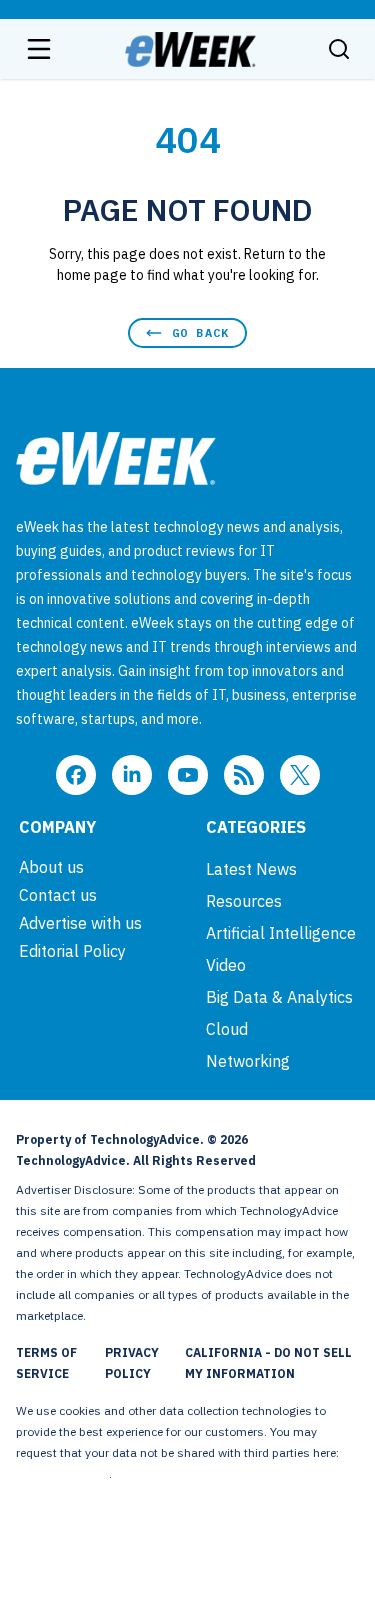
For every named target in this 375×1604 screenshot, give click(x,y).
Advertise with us (80, 923)
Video (226, 965)
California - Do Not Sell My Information (268, 1363)
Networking (248, 1061)
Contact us (58, 895)
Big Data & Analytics (279, 997)
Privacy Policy (132, 1363)
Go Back (200, 332)
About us (51, 867)
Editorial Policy (72, 951)
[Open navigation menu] (39, 49)
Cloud (227, 1029)
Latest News (251, 869)
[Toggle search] (339, 49)
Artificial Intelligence (281, 933)
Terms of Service (46, 1363)
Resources (244, 901)
